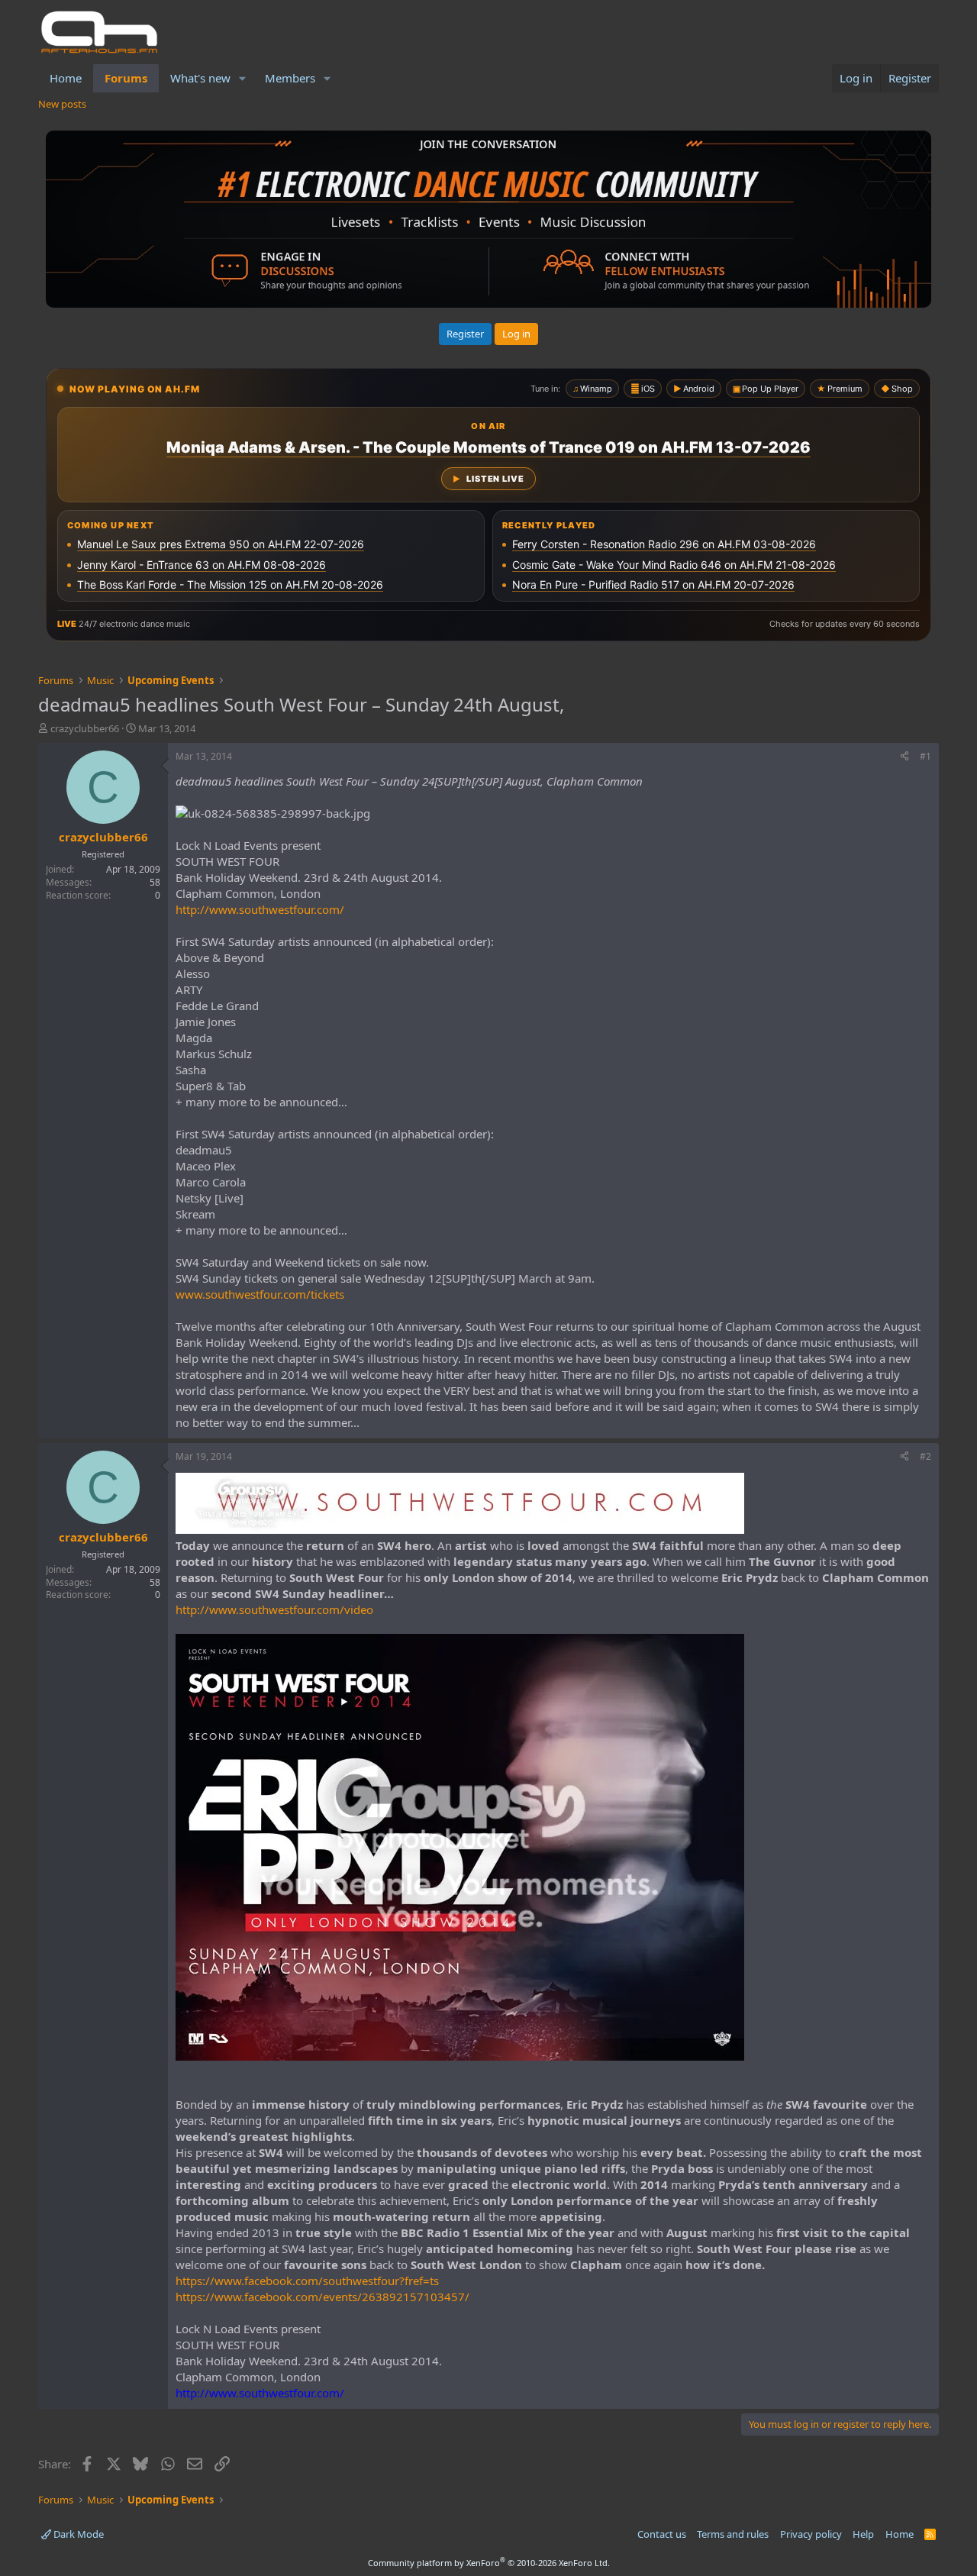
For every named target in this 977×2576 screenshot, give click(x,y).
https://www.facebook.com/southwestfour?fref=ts (307, 2281)
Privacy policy (811, 2534)
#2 (925, 1456)
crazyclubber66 (85, 728)
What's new (200, 78)
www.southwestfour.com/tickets (260, 1294)
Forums (126, 78)
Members (290, 78)
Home (66, 78)
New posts (62, 104)
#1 (925, 756)
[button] (243, 78)
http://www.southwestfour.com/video (274, 1609)
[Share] (904, 757)
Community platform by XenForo (489, 2563)
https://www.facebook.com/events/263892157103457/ (322, 2297)
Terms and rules (733, 2534)
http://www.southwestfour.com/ (260, 909)
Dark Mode (77, 2534)
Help (863, 2534)
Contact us (662, 2534)
